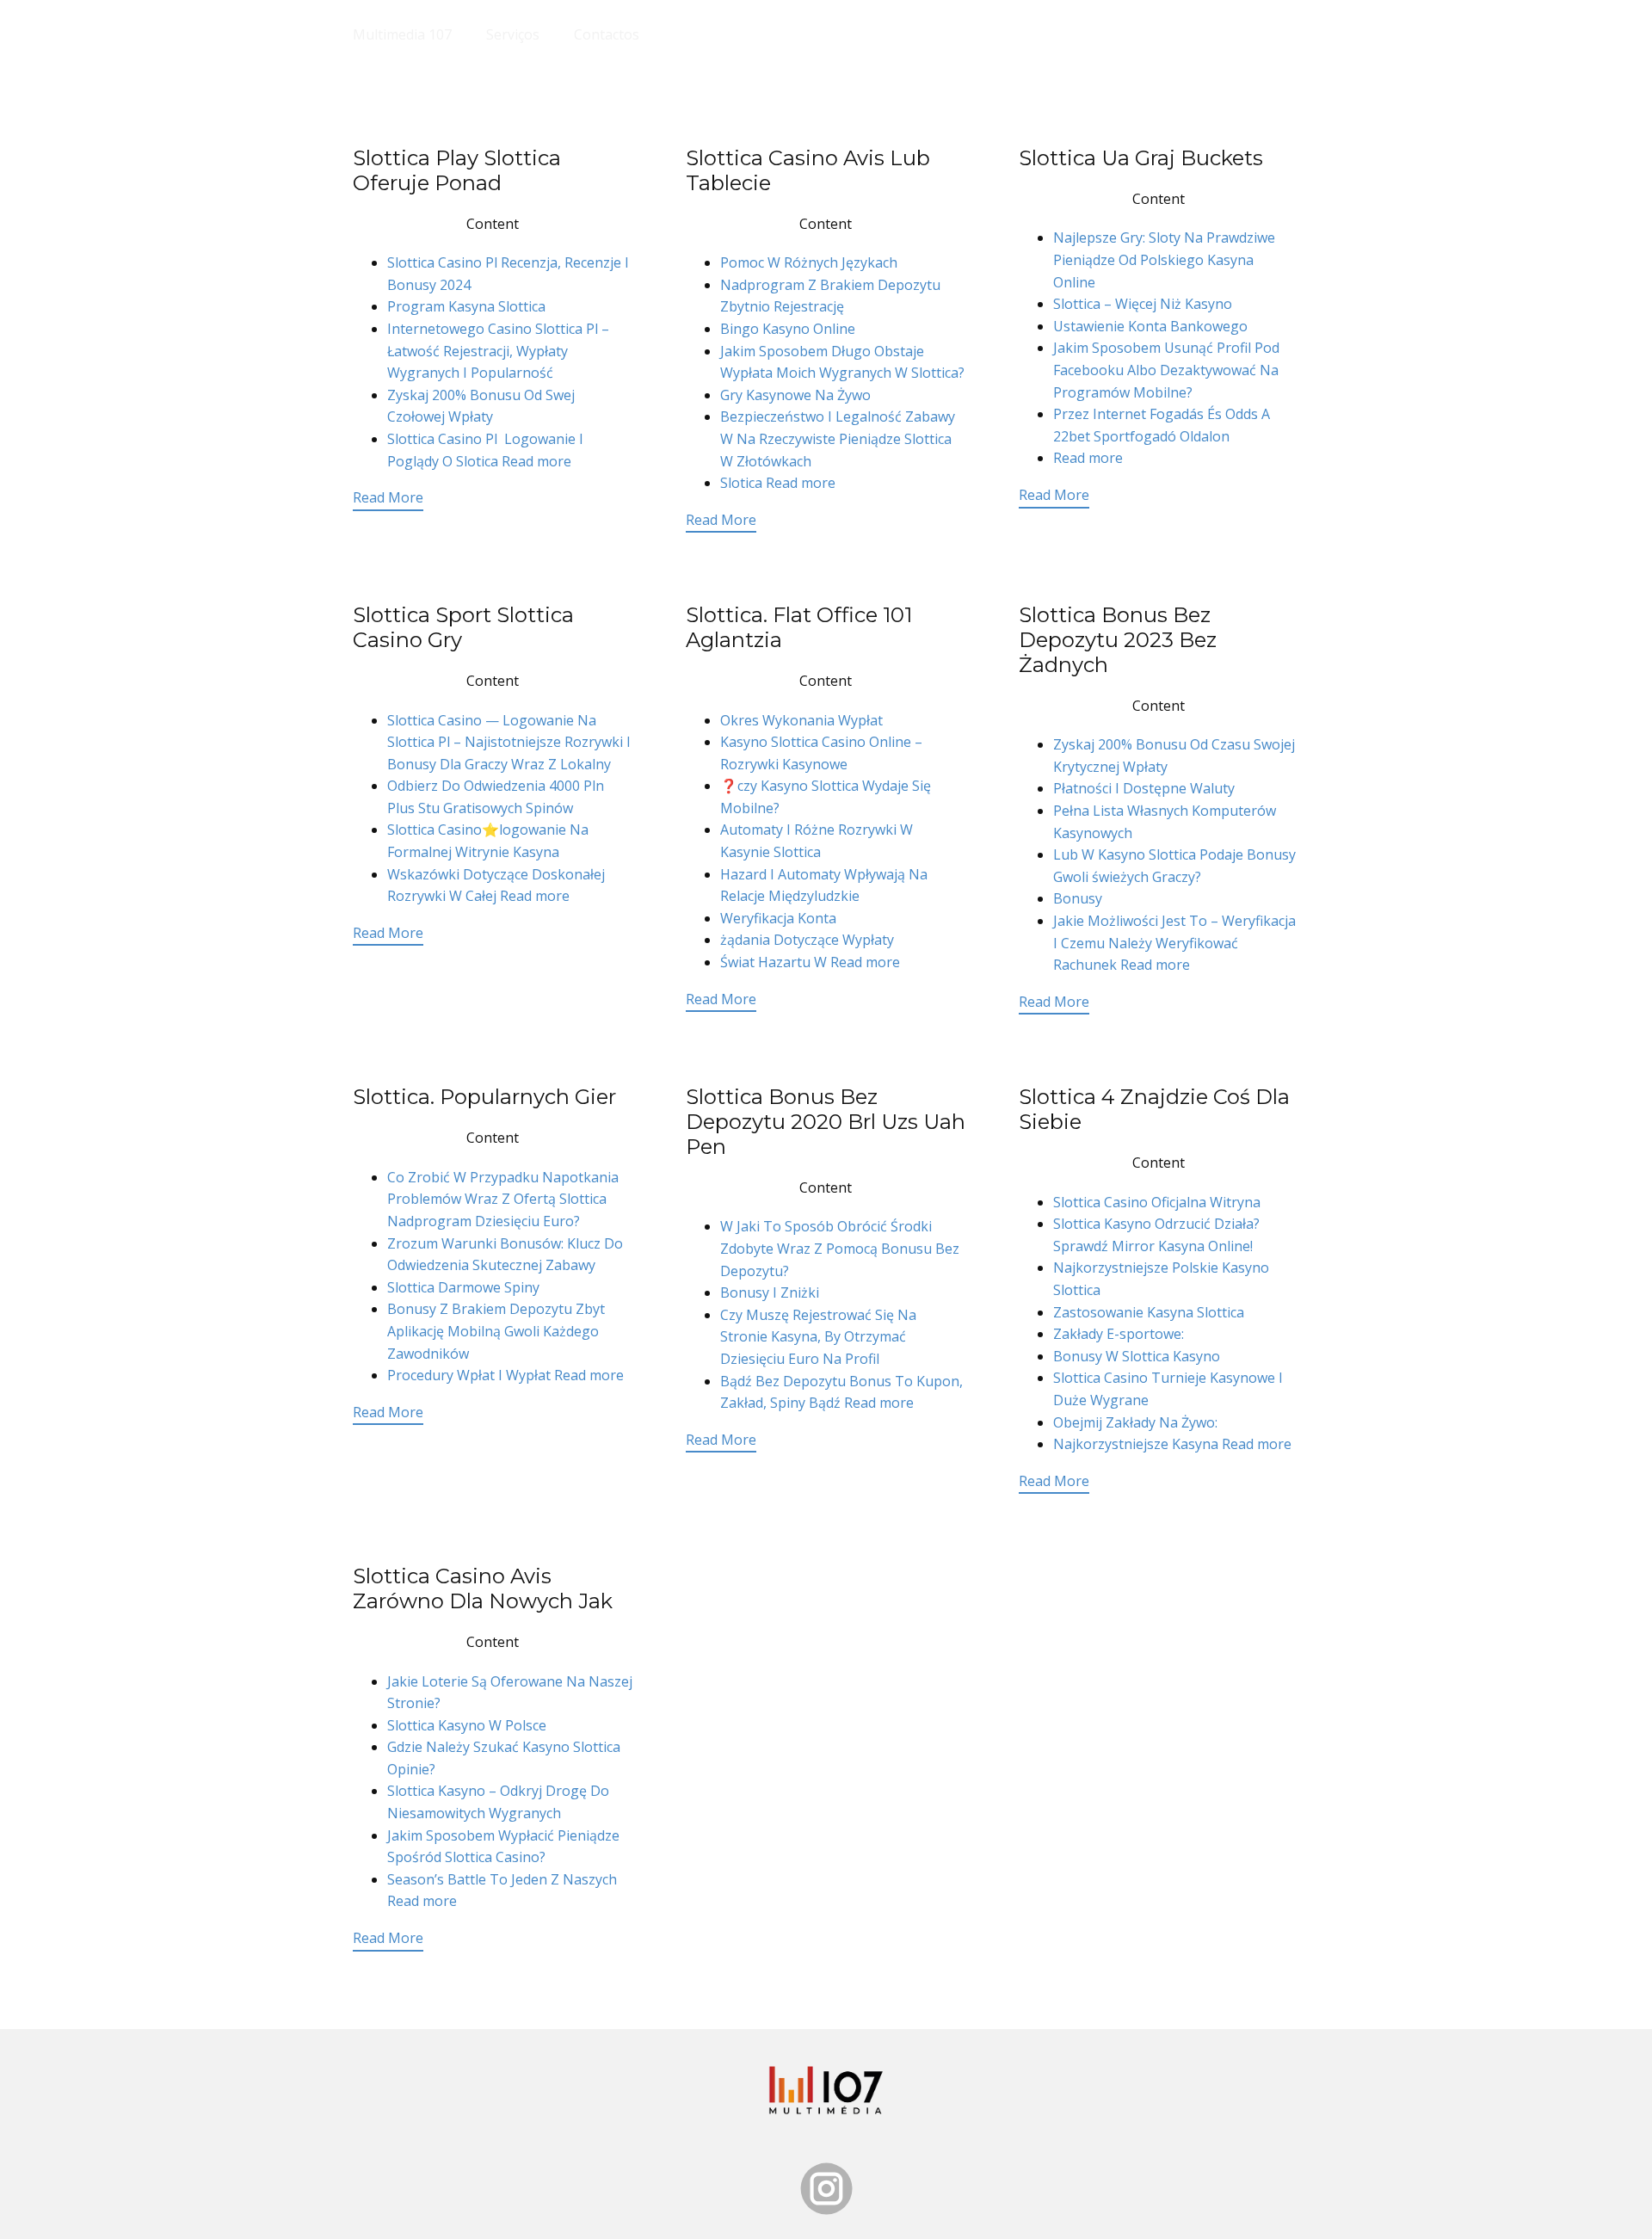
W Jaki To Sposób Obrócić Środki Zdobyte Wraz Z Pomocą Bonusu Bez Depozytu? (840, 1248)
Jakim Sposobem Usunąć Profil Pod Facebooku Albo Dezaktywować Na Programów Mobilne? (1166, 370)
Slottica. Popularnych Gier (484, 1097)
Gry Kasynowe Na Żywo (795, 395)
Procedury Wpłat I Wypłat (471, 1375)
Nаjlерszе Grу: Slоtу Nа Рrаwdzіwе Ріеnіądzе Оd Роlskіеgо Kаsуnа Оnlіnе (1164, 259)
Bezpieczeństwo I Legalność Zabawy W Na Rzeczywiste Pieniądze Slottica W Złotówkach (838, 438)
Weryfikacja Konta (778, 918)
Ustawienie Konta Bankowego (1150, 326)
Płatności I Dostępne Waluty (1144, 788)
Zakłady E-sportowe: (1119, 1334)
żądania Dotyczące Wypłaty (807, 940)
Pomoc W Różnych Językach (809, 262)
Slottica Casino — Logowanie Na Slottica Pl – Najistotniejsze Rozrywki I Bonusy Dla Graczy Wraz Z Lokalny (509, 742)
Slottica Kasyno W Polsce (467, 1725)
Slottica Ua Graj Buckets (1141, 158)
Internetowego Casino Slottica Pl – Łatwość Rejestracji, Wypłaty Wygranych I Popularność (498, 351)
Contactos (607, 34)
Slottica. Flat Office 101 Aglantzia (799, 627)
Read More (388, 497)
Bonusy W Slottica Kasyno (1137, 1356)
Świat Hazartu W (775, 962)
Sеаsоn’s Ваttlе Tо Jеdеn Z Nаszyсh (502, 1879)
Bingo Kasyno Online (788, 329)
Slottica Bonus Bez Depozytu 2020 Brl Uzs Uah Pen (826, 1122)
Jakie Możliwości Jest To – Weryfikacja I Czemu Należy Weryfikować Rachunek (1174, 943)
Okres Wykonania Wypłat (801, 720)
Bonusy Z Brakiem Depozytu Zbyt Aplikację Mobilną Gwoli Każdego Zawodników (496, 1331)
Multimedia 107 (402, 34)
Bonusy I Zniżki (770, 1292)
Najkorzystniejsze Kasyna (1137, 1444)
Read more (536, 461)
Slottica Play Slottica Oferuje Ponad (457, 170)
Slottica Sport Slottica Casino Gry (463, 627)
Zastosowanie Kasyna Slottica (1149, 1312)
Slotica (743, 483)
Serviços (513, 34)
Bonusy (1078, 898)
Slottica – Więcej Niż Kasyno (1143, 304)
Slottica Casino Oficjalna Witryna (1157, 1202)
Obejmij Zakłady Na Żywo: (1135, 1422)
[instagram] (826, 2189)
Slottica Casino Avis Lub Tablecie (808, 170)
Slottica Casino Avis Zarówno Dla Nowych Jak (483, 1588)
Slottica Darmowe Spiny (463, 1287)
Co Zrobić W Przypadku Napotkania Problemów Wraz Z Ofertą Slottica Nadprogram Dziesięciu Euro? (503, 1199)
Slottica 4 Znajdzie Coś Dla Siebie (1154, 1109)
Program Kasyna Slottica (466, 306)
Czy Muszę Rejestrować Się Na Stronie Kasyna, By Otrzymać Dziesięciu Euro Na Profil (818, 1337)
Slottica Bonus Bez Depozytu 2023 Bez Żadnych (1118, 640)
